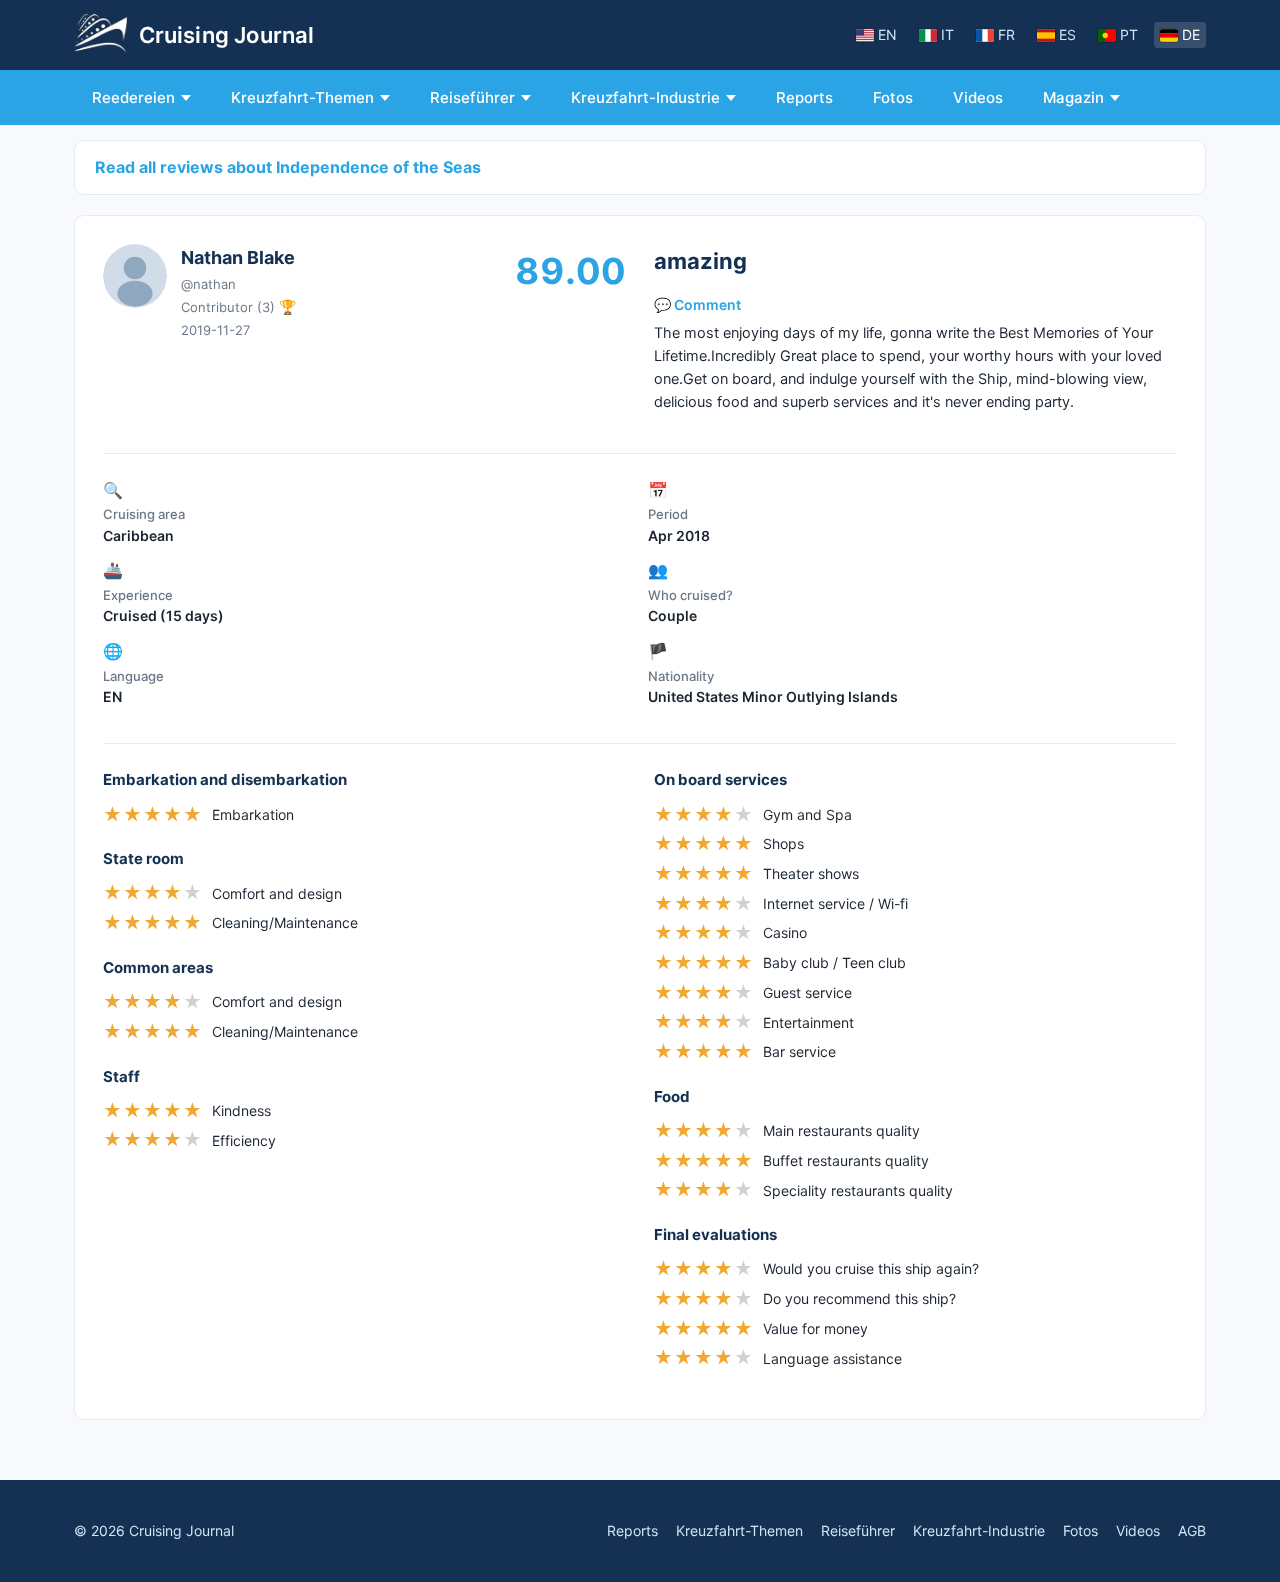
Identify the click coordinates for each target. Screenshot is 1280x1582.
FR (1006, 34)
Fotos (893, 97)
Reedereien (133, 97)
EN (887, 34)
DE (1191, 34)
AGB (1192, 1530)
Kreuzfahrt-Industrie (645, 97)
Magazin (1073, 97)
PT (1129, 34)
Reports (804, 97)
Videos (978, 97)
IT (947, 34)
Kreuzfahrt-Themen (302, 97)
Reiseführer (472, 97)
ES (1067, 34)
